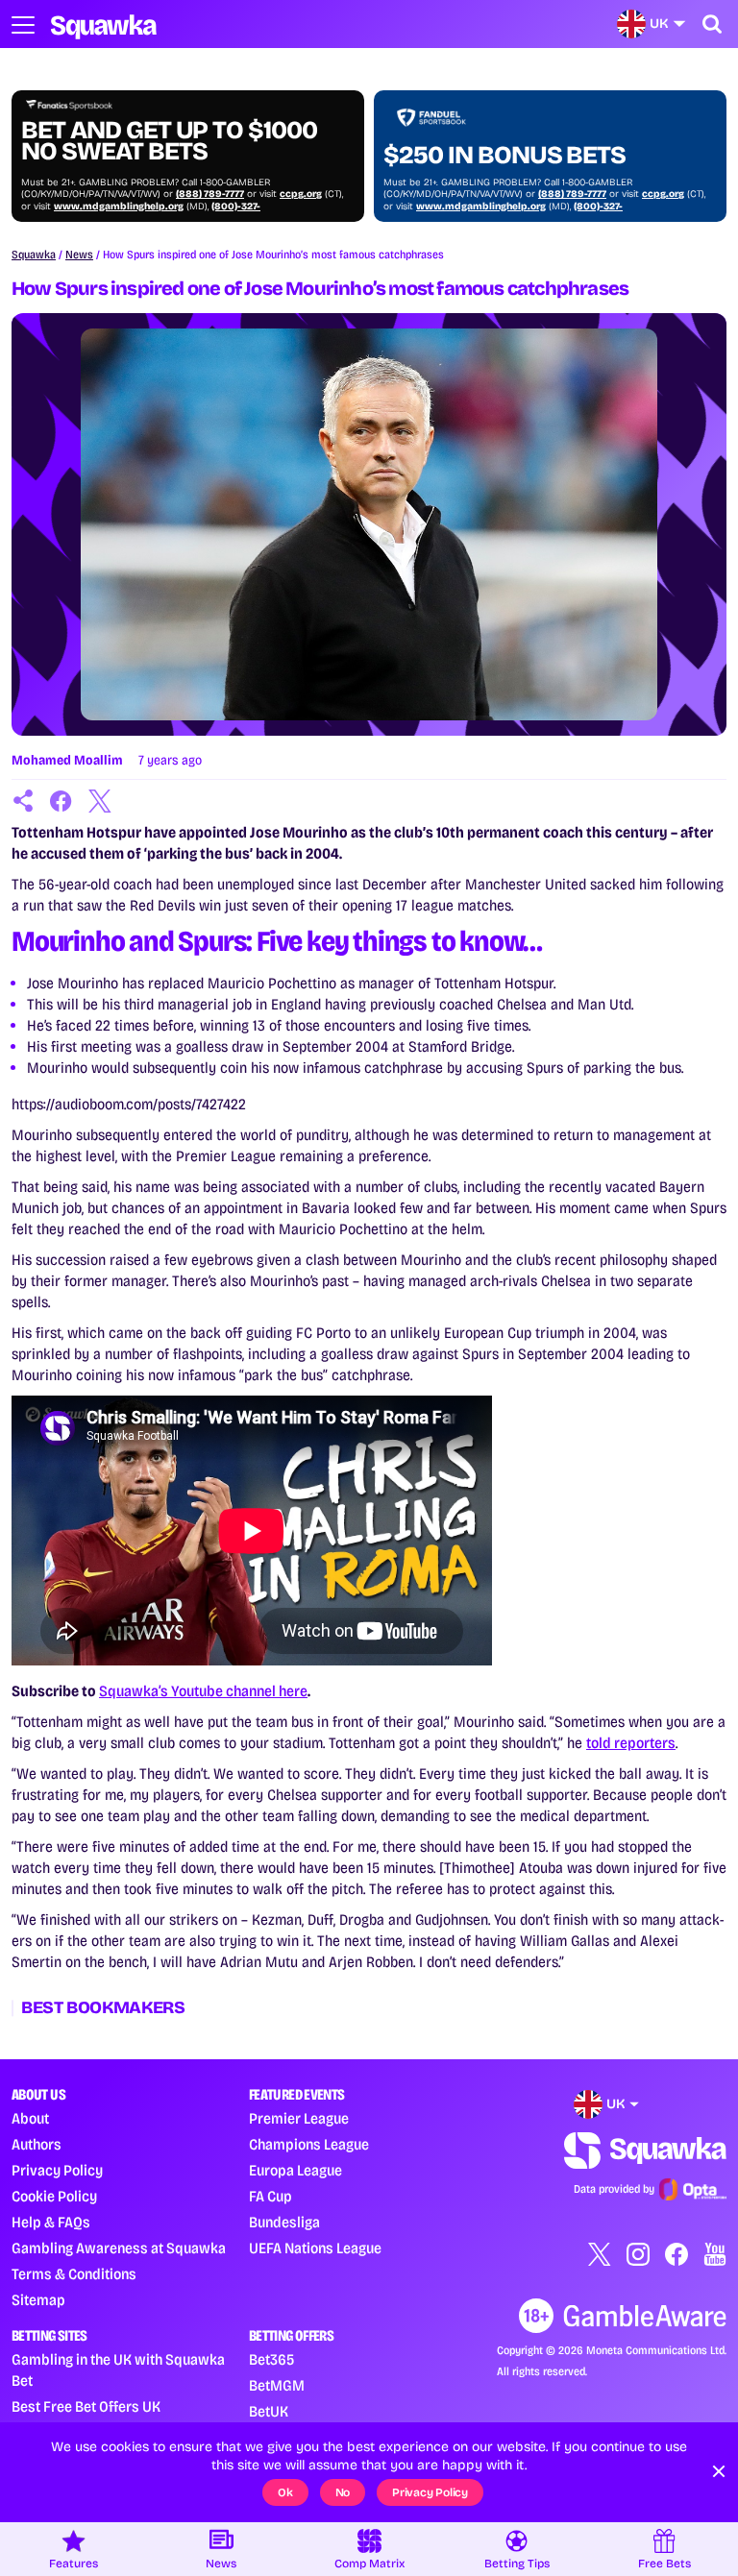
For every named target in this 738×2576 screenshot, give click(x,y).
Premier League (299, 2118)
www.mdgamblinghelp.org (119, 207)
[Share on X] (100, 801)
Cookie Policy (54, 2196)
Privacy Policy (57, 2170)
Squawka (34, 255)
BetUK (269, 2411)
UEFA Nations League (315, 2248)
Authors (37, 2144)
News (79, 255)
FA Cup (271, 2196)
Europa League (295, 2170)
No (343, 2492)
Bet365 (271, 2359)
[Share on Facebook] (61, 801)
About (30, 2118)
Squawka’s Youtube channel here (203, 1691)
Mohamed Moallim (67, 760)
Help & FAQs (51, 2222)
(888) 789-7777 (210, 194)
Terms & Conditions (74, 2274)
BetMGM (277, 2385)
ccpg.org (301, 194)
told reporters (631, 1743)
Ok (285, 2492)
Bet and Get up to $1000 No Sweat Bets (169, 141)
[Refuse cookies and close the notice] (719, 2471)
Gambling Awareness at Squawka (119, 2248)
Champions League (309, 2144)
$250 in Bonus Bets (504, 156)
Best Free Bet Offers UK (86, 2406)
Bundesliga (284, 2222)
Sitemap (38, 2300)
